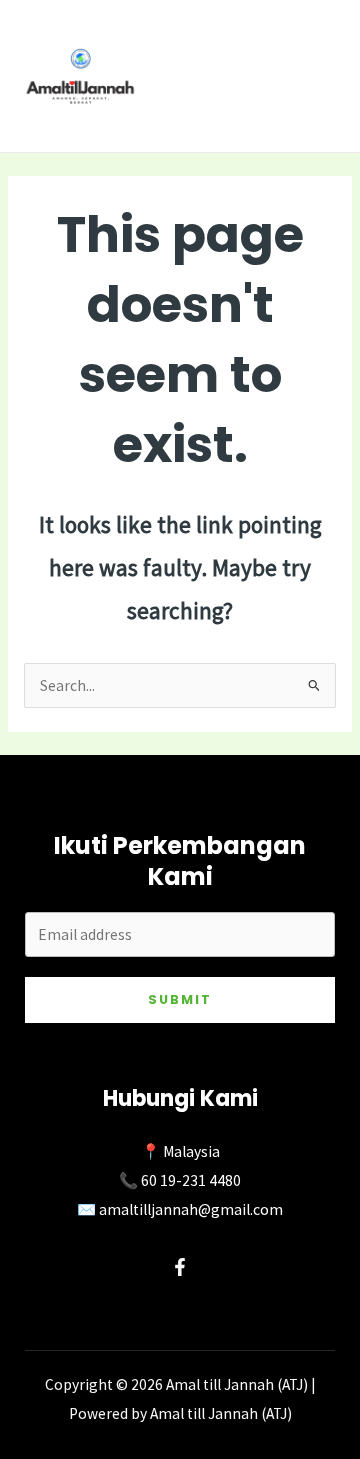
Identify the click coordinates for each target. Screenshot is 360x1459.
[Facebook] (180, 1267)
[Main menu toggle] (318, 75)
